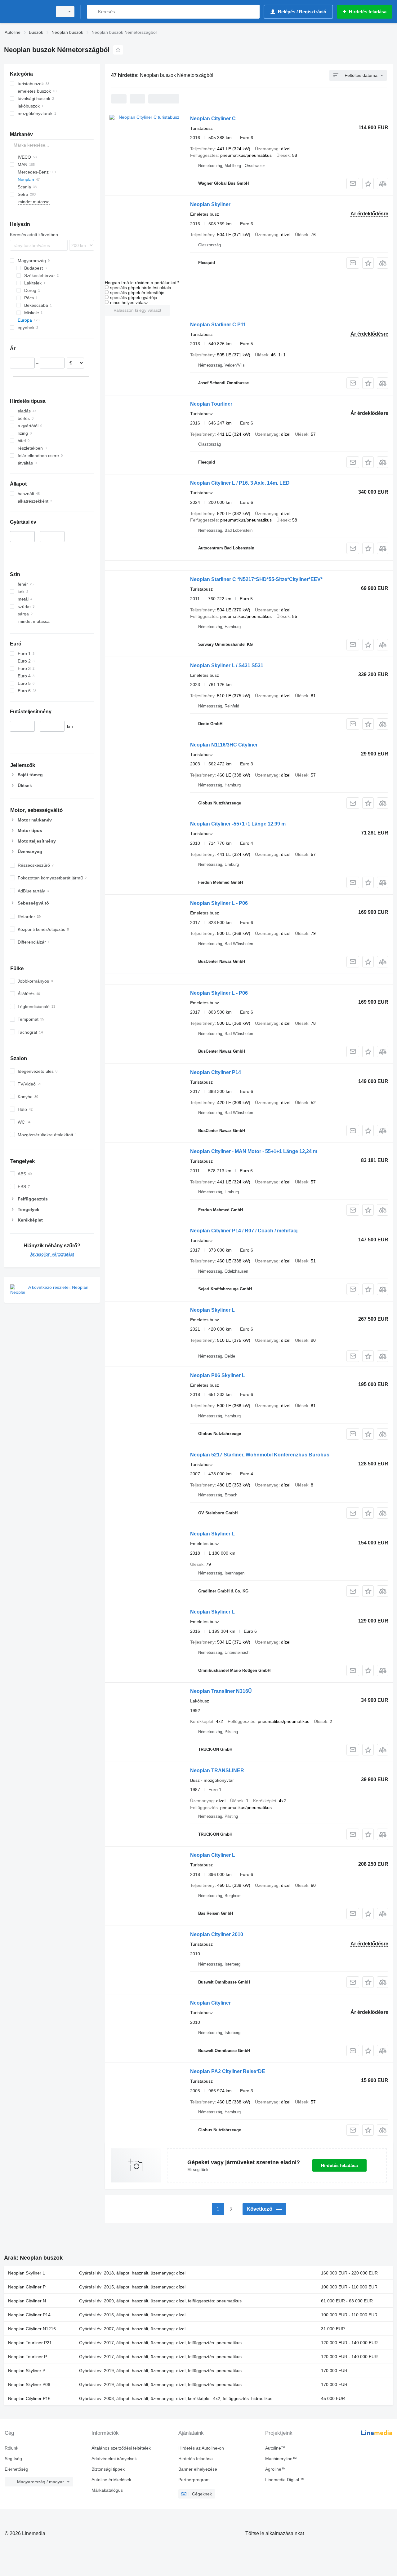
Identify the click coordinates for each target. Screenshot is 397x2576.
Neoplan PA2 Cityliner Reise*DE (228, 2071)
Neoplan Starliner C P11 (218, 325)
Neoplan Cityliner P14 (216, 1072)
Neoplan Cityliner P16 (29, 2398)
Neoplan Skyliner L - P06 (219, 903)
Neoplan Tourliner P (27, 2357)
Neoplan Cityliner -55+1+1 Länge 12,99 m (238, 824)
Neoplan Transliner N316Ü (221, 1691)
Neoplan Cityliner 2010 (217, 1934)
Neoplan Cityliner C (213, 119)
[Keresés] (93, 12)
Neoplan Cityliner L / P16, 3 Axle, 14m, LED (240, 483)
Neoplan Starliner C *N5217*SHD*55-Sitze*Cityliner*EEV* (256, 579)
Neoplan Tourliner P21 (30, 2343)
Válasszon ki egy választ (137, 310)
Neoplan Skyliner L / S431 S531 (227, 665)
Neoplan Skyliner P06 (29, 2384)
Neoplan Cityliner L (213, 1855)
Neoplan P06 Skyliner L (218, 1375)
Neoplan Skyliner (210, 204)
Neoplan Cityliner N (27, 2301)
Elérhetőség (16, 2469)
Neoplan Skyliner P (27, 2371)
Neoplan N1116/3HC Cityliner (224, 745)
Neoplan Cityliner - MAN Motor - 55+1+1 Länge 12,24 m (254, 1151)
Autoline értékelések (111, 2480)
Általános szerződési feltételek (121, 2448)
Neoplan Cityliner (210, 2003)
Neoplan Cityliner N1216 (32, 2329)
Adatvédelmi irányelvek (114, 2459)
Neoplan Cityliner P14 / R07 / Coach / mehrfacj (244, 1231)
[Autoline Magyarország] (26, 12)
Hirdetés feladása (339, 2165)
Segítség (13, 2459)
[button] (368, 184)
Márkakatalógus (107, 2490)
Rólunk (11, 2448)
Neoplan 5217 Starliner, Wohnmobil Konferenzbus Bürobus (260, 1455)
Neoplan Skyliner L (212, 1310)
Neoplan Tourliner (211, 404)
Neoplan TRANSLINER (217, 1770)
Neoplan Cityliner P (27, 2287)
